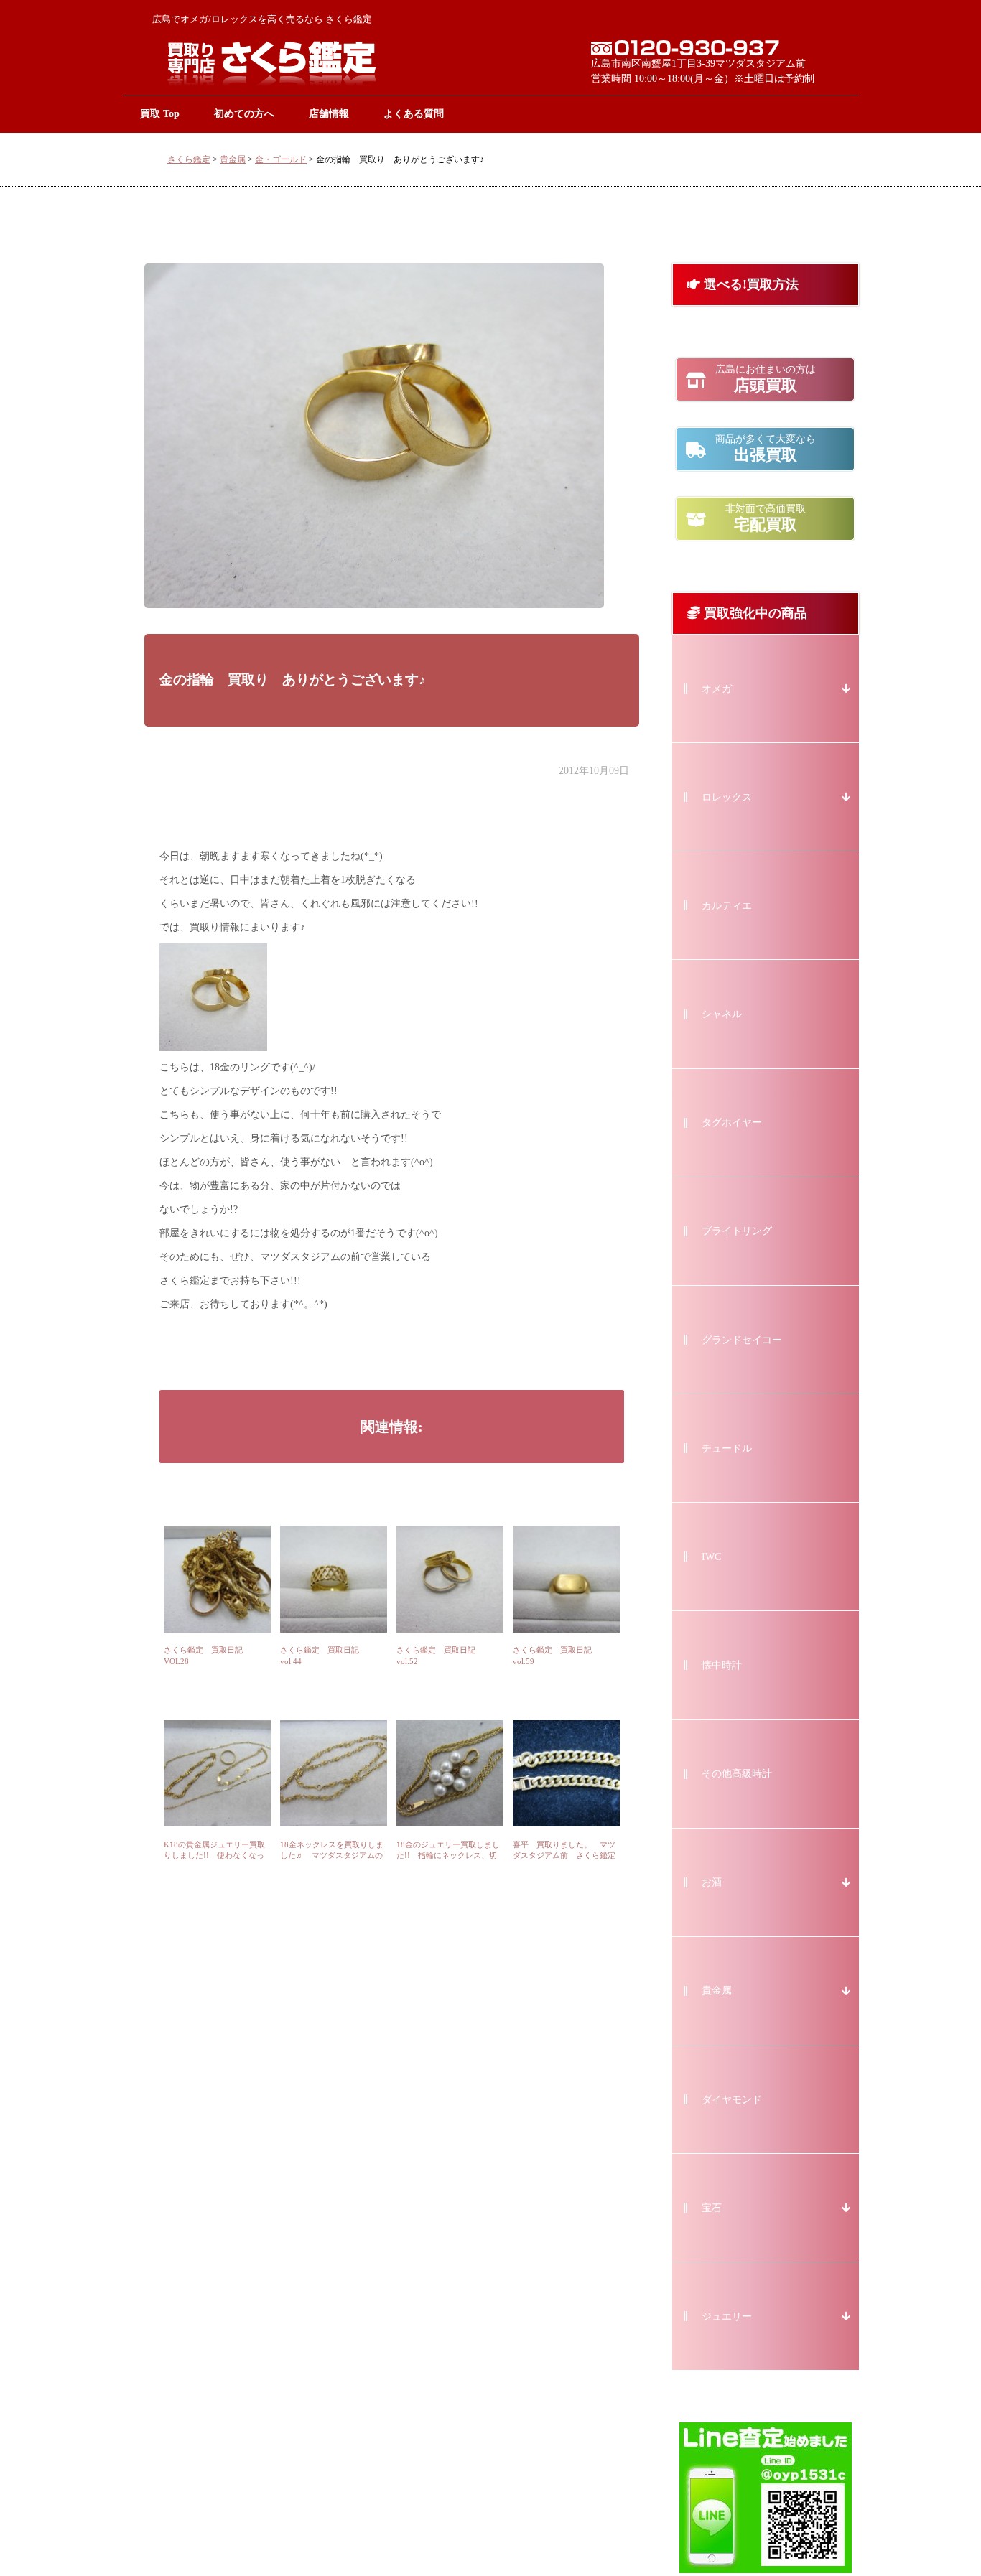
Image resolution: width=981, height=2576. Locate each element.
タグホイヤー (732, 1123)
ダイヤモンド (732, 2100)
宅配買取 (766, 518)
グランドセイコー (742, 1340)
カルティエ (727, 906)
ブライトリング (737, 1231)
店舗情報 (329, 113)
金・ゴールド (281, 159)
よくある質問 (414, 113)
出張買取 (766, 449)
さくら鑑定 (189, 159)
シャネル (722, 1014)
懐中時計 (722, 1665)
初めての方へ (244, 113)
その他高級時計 (737, 1774)
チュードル (727, 1448)
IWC (711, 1557)
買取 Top (160, 113)
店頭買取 (766, 379)
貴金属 (233, 159)
